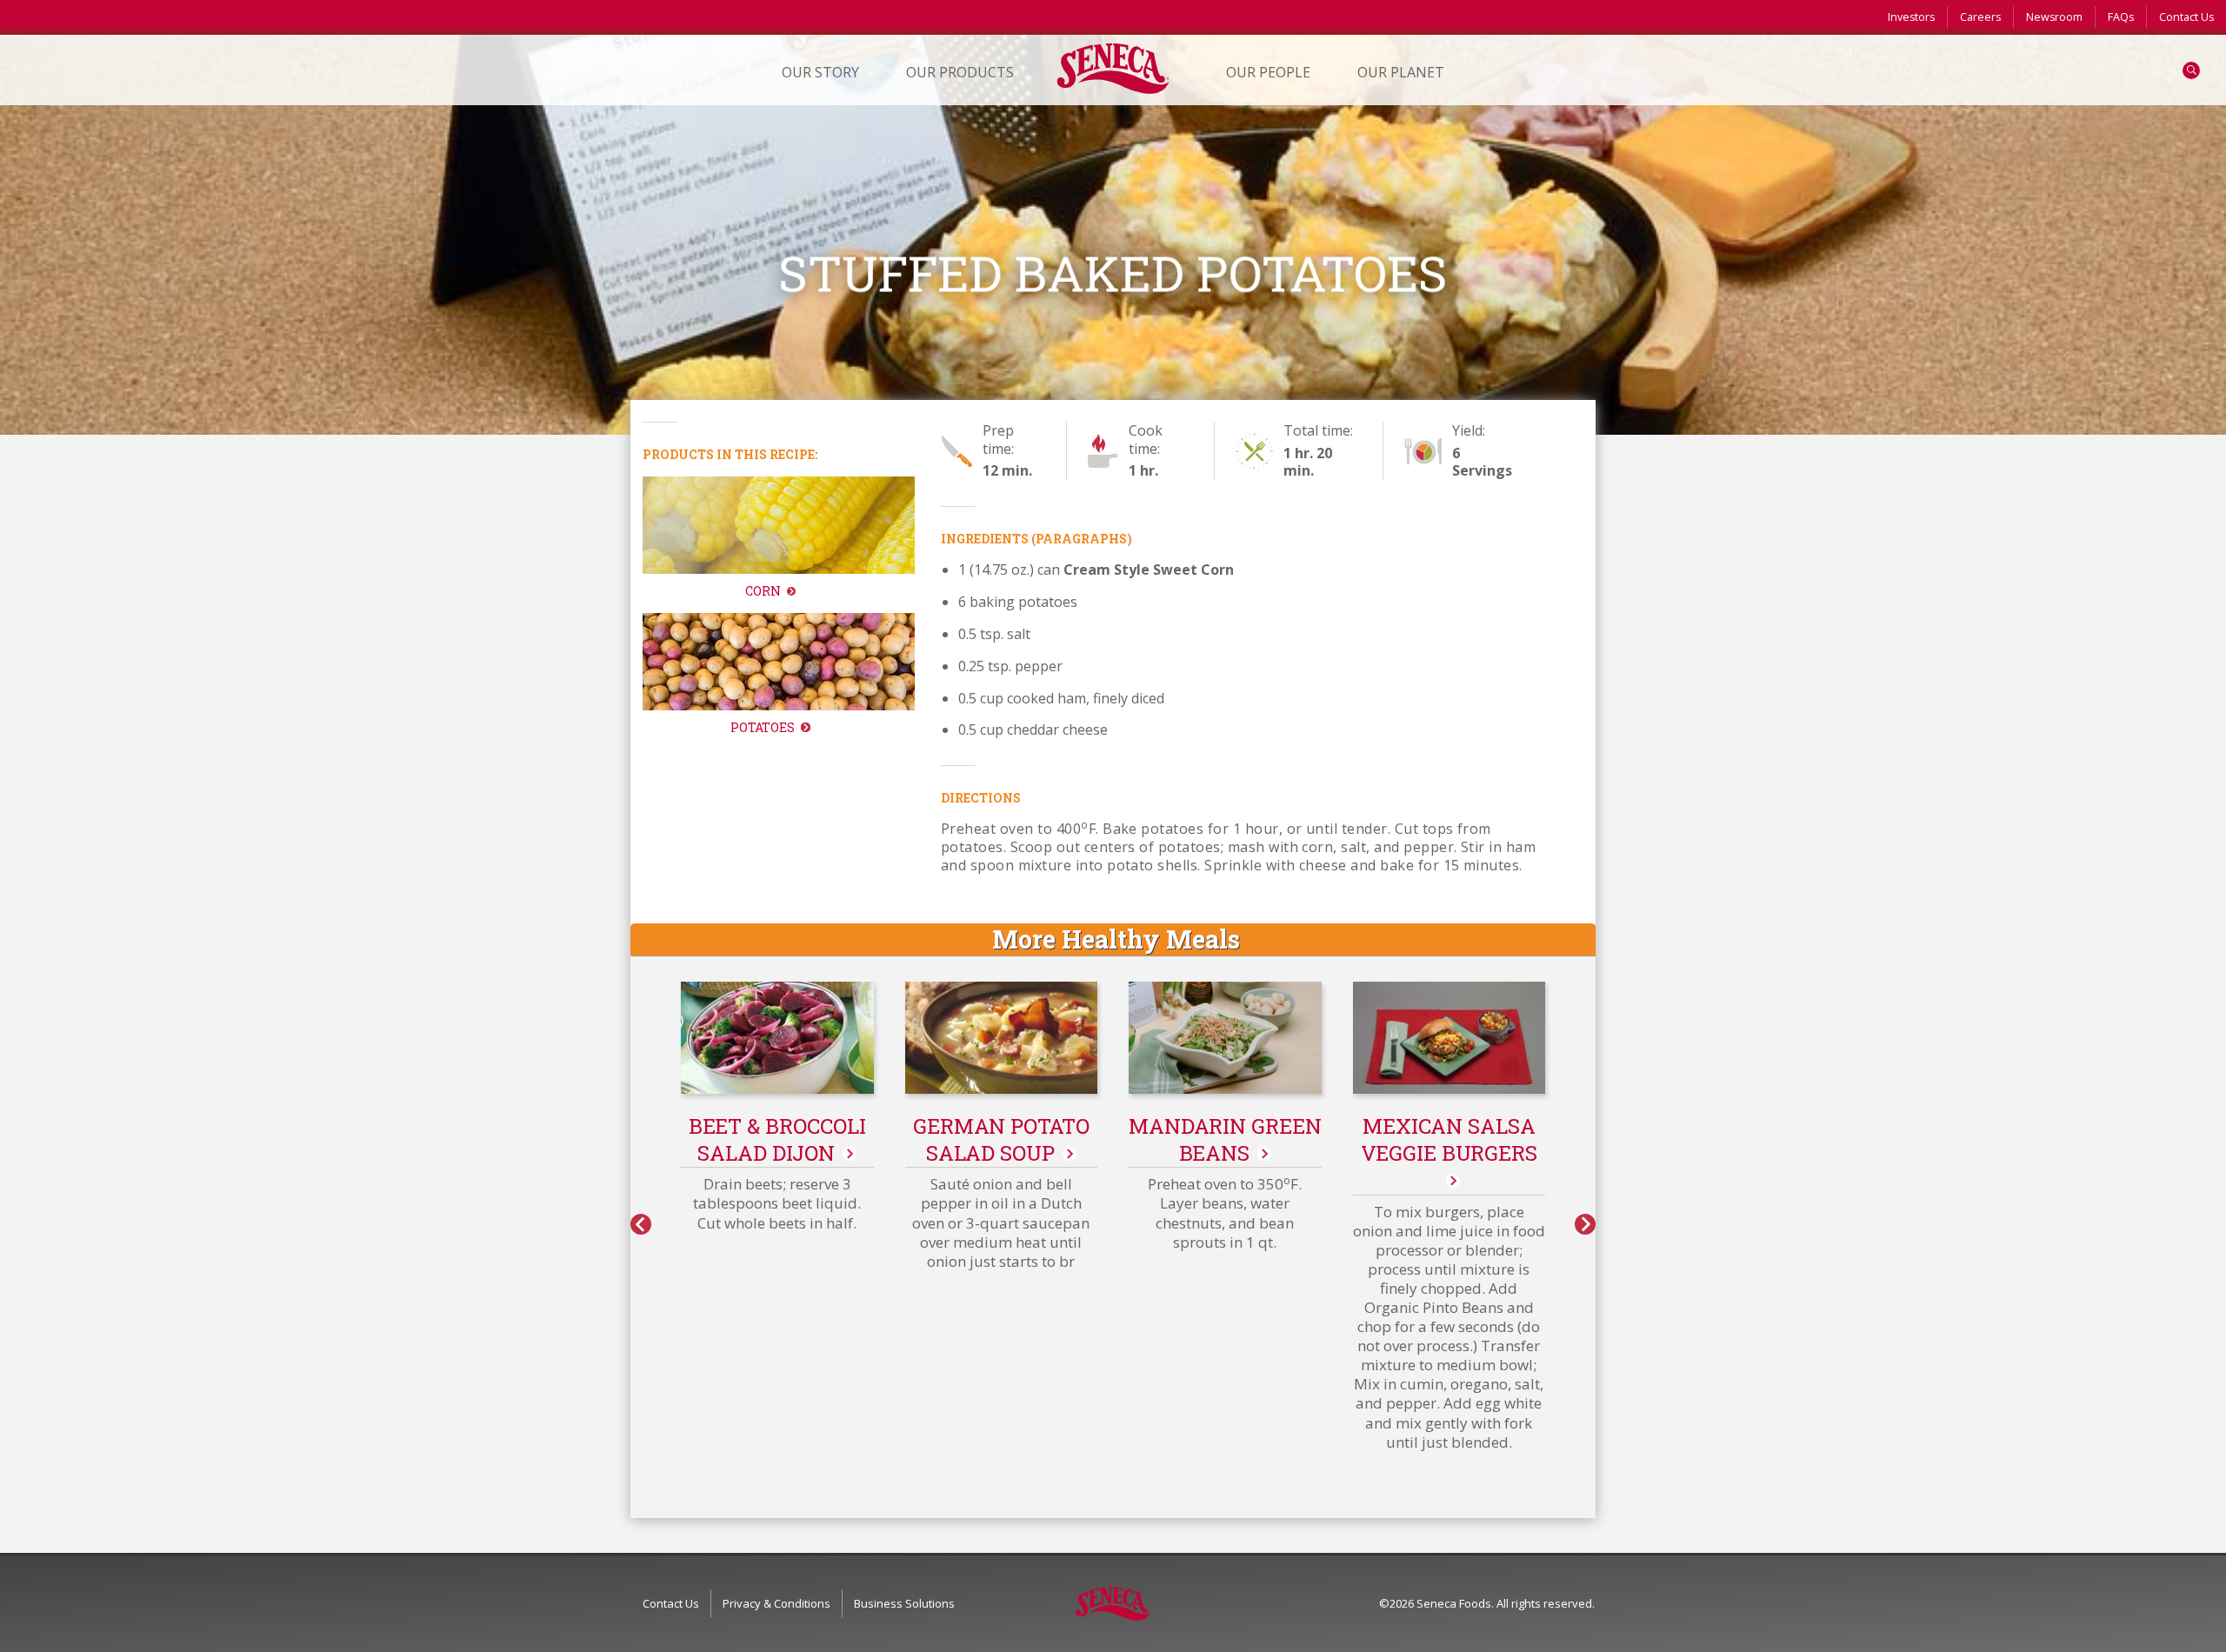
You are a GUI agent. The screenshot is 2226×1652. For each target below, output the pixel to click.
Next (1585, 1224)
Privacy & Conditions (776, 1603)
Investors (1911, 17)
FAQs (2121, 17)
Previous (641, 1224)
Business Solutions (904, 1603)
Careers (1980, 17)
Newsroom (2054, 17)
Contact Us (2186, 17)
